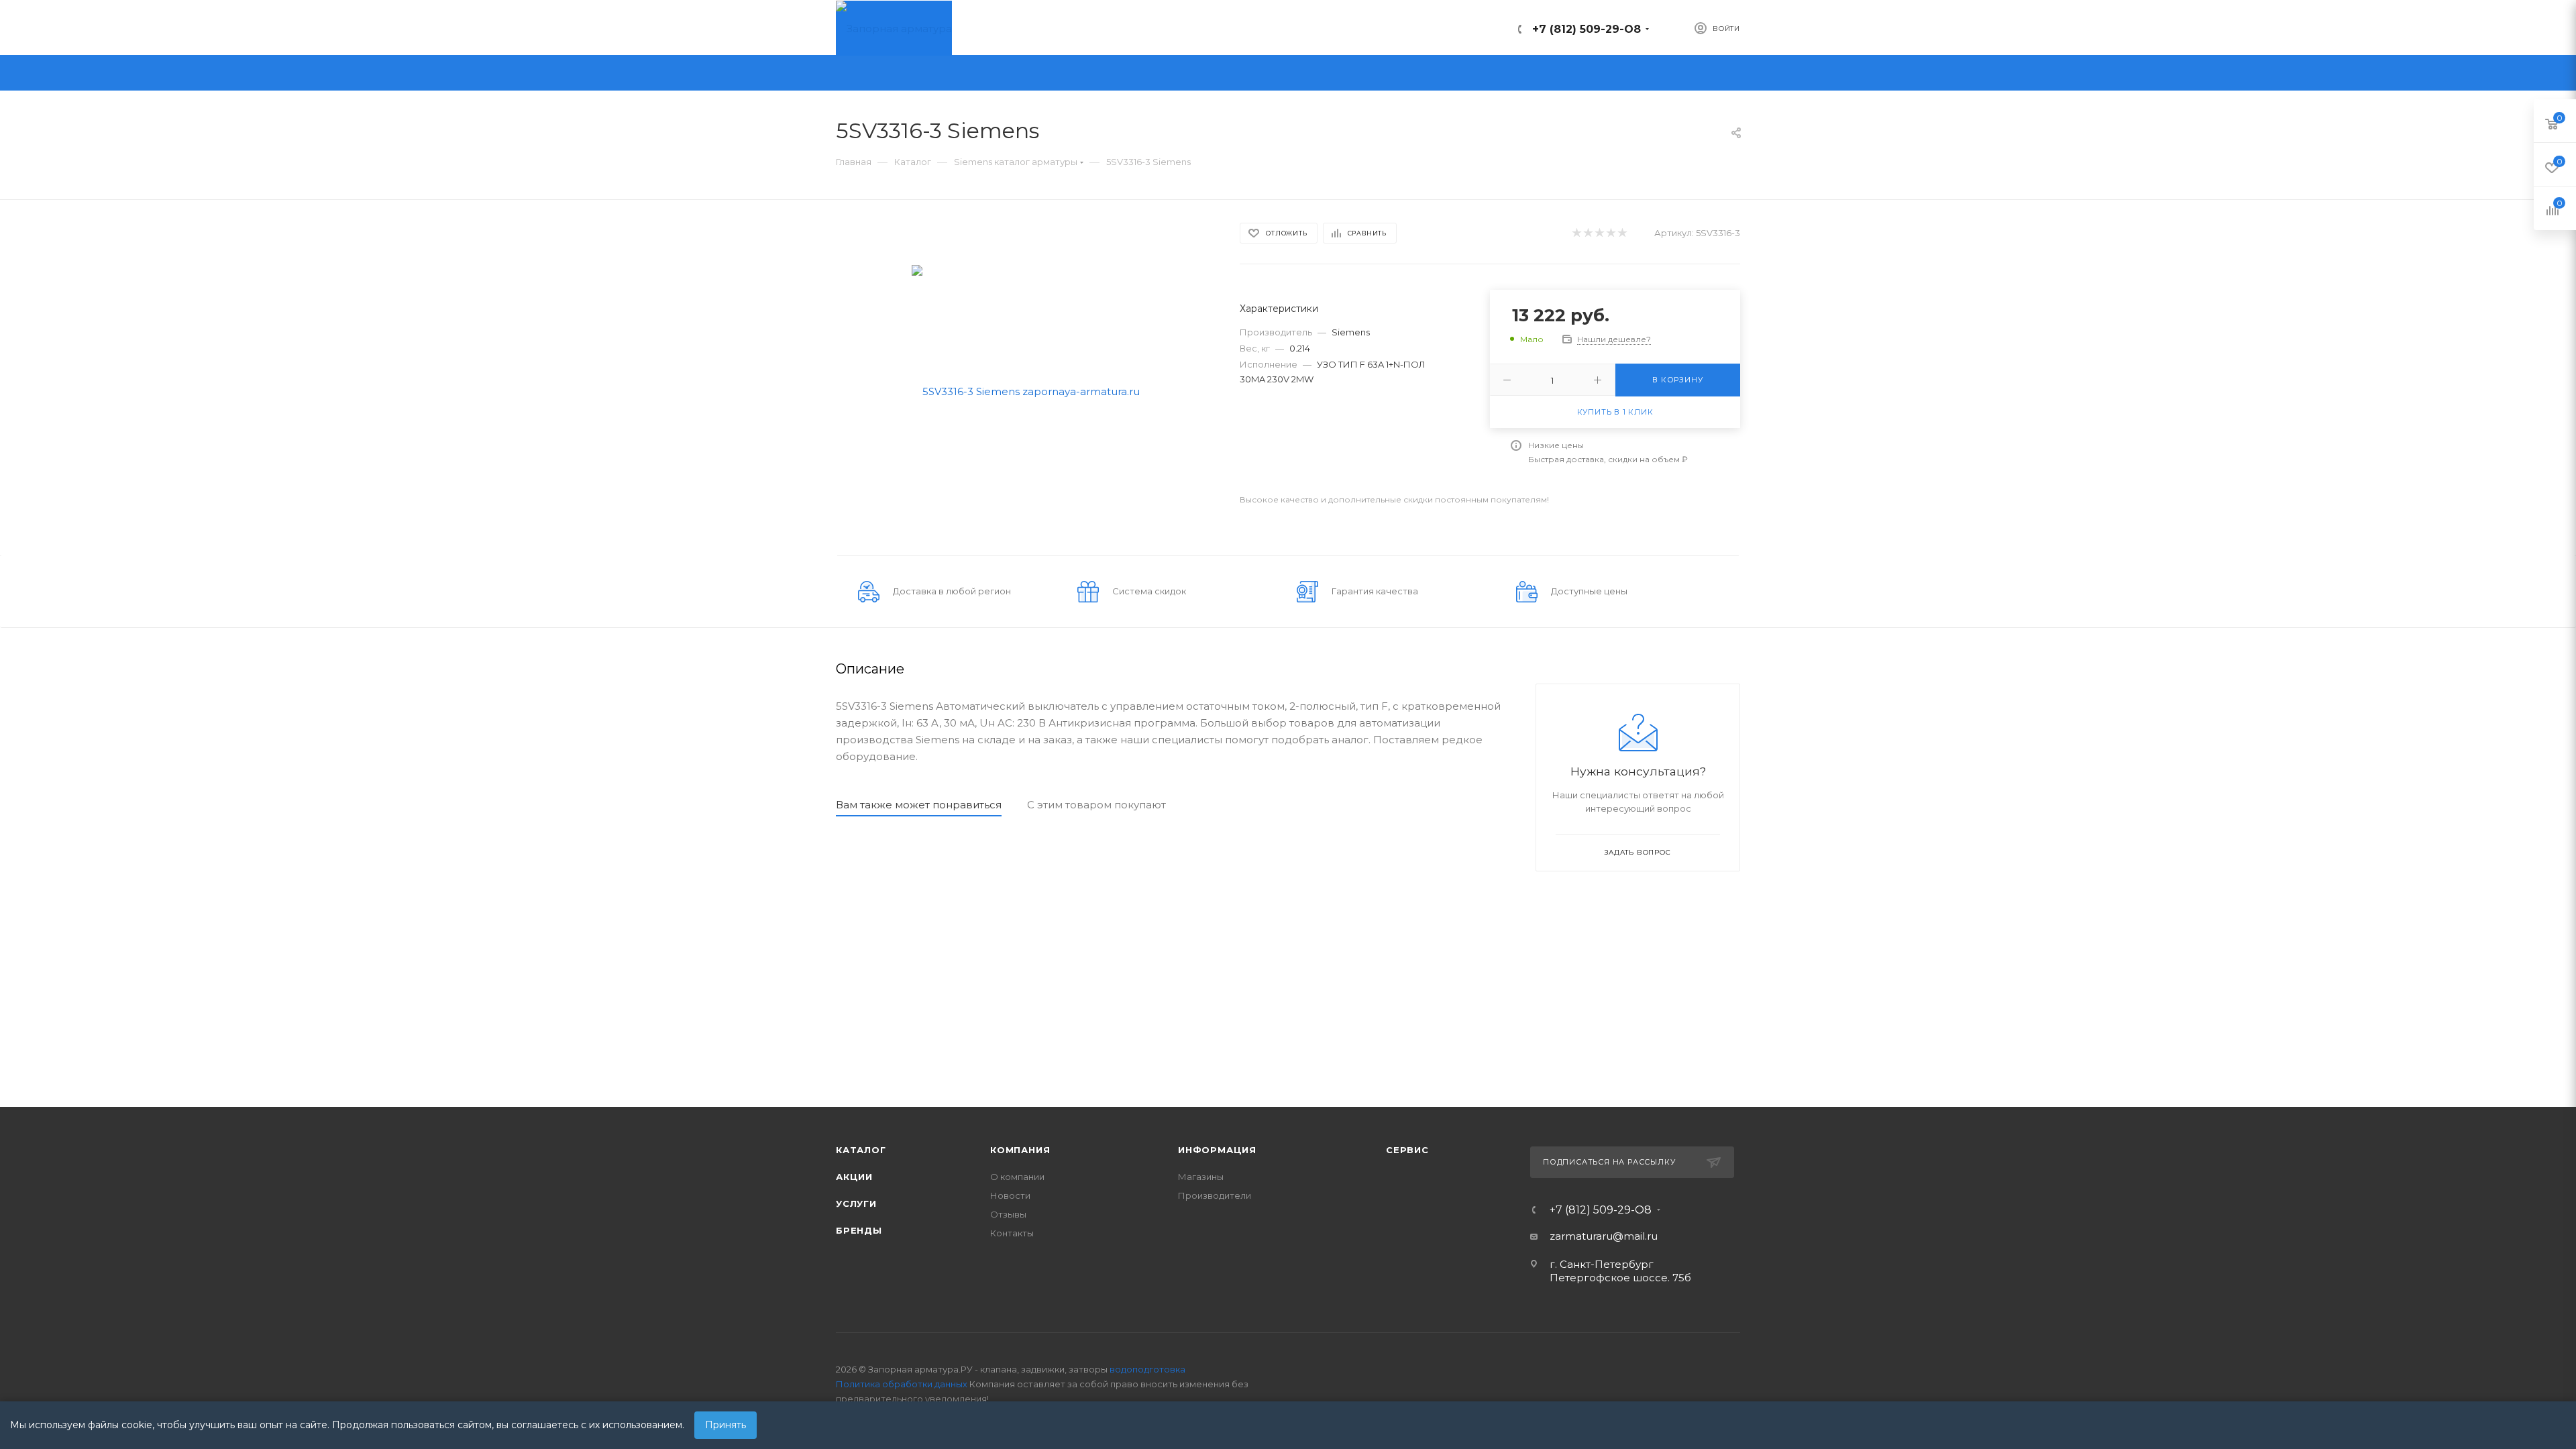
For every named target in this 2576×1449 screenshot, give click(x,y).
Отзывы (1008, 1214)
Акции (854, 1177)
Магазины (1201, 1177)
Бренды (859, 1230)
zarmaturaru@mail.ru (1604, 1236)
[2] (1588, 233)
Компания (1020, 1150)
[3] (1599, 233)
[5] (1622, 233)
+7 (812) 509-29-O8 (1587, 29)
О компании (1017, 1177)
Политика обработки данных (902, 1384)
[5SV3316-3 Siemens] (1026, 390)
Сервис (1407, 1150)
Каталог (861, 1150)
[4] (1610, 233)
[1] (1576, 233)
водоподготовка (1147, 1369)
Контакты (1012, 1233)
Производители (1215, 1195)
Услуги (856, 1203)
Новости (1010, 1195)
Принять (726, 1425)
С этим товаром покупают (1096, 805)
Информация (1217, 1150)
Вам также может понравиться (919, 805)
